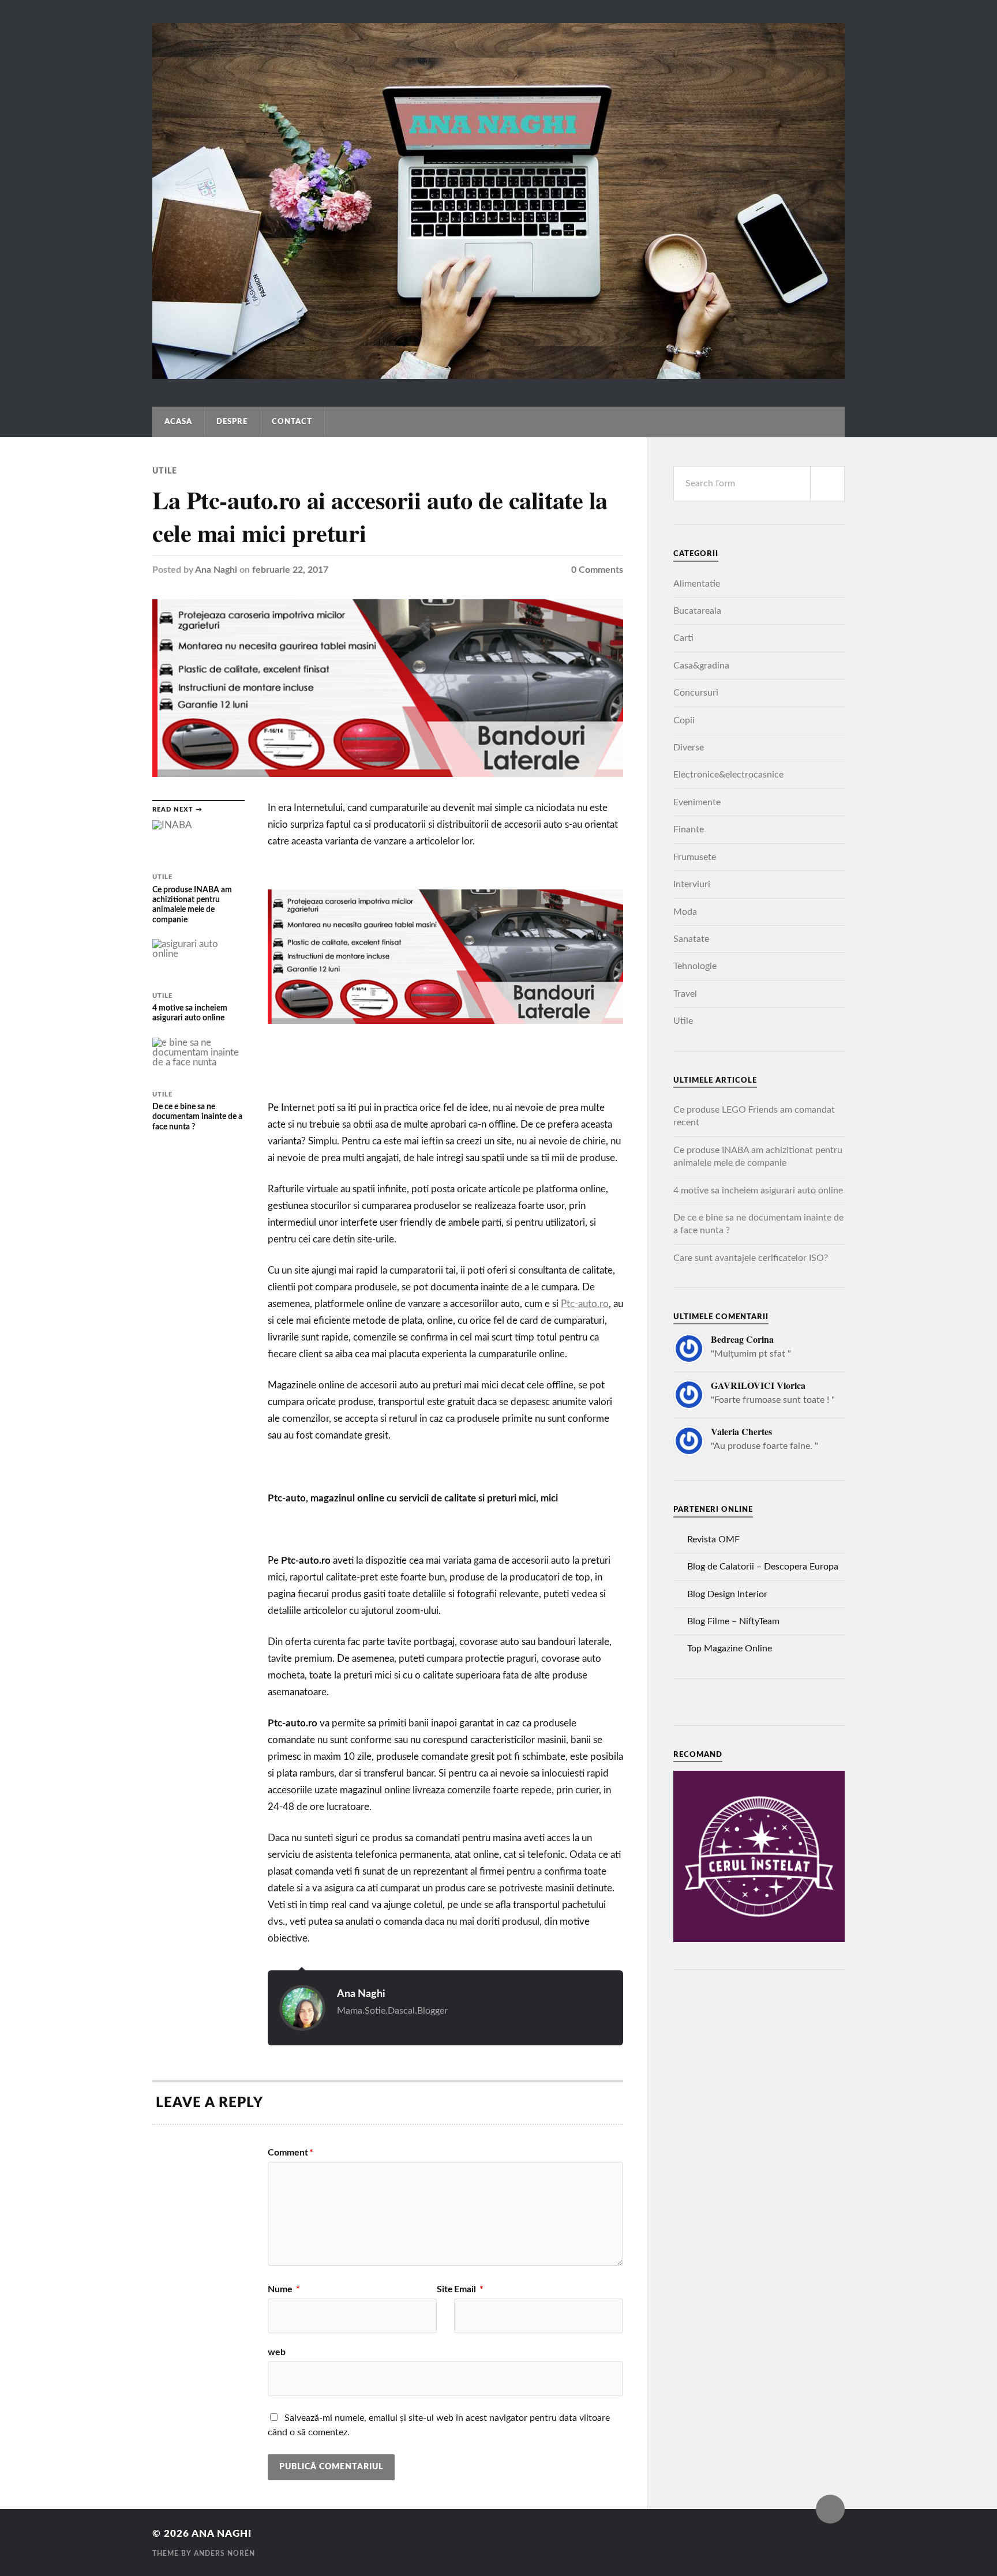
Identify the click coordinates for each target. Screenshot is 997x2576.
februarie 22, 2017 (290, 570)
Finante (689, 829)
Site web (360, 2321)
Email (469, 2289)
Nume (284, 2289)
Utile (165, 471)
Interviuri (692, 884)
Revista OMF (713, 1539)
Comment (291, 2153)
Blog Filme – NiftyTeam (733, 1621)
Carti (683, 638)
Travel (685, 994)
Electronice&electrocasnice (728, 775)
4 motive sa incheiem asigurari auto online (758, 1191)
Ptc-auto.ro (585, 1304)
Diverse (689, 748)
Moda (685, 912)
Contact (292, 422)
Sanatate (691, 939)
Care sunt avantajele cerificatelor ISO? (751, 1258)
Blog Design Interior (727, 1594)
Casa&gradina (701, 666)
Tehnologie (695, 966)
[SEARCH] (827, 484)
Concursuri (696, 693)
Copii (684, 720)
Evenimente (697, 802)
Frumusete (695, 857)
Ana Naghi (216, 570)
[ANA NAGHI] (498, 374)
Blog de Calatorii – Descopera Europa (763, 1567)
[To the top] (830, 2509)
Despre (232, 422)
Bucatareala (697, 611)
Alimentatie (697, 584)
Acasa (178, 422)
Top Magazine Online (730, 1649)
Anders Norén (224, 2554)
